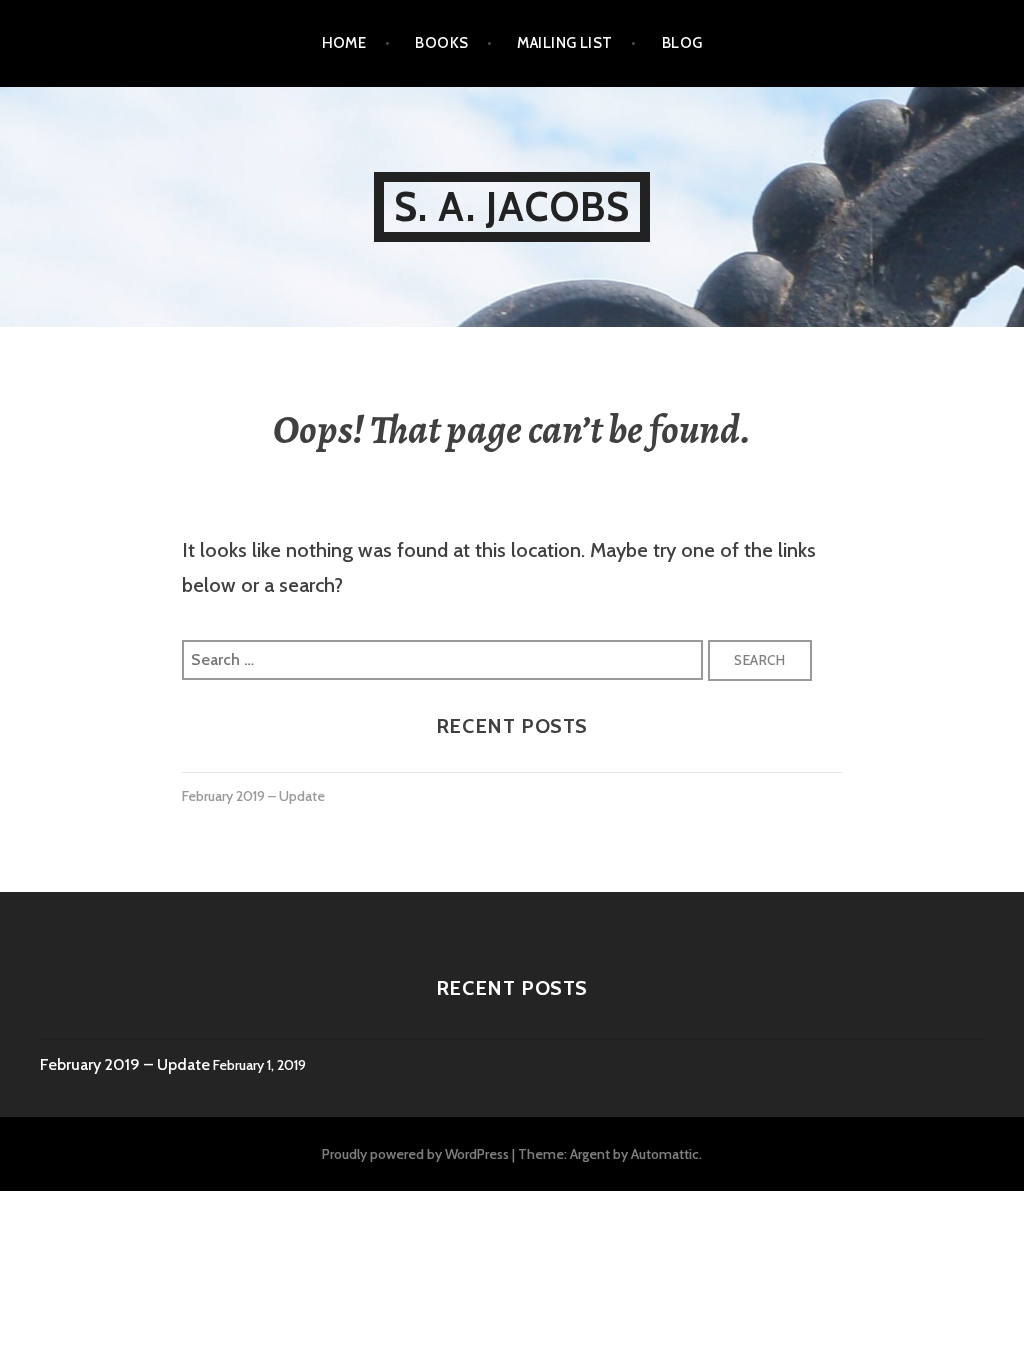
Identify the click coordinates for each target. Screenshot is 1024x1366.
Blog (682, 43)
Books (441, 43)
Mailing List (564, 43)
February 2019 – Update (253, 796)
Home (344, 43)
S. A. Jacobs (512, 206)
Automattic (665, 1154)
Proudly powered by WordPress (415, 1154)
